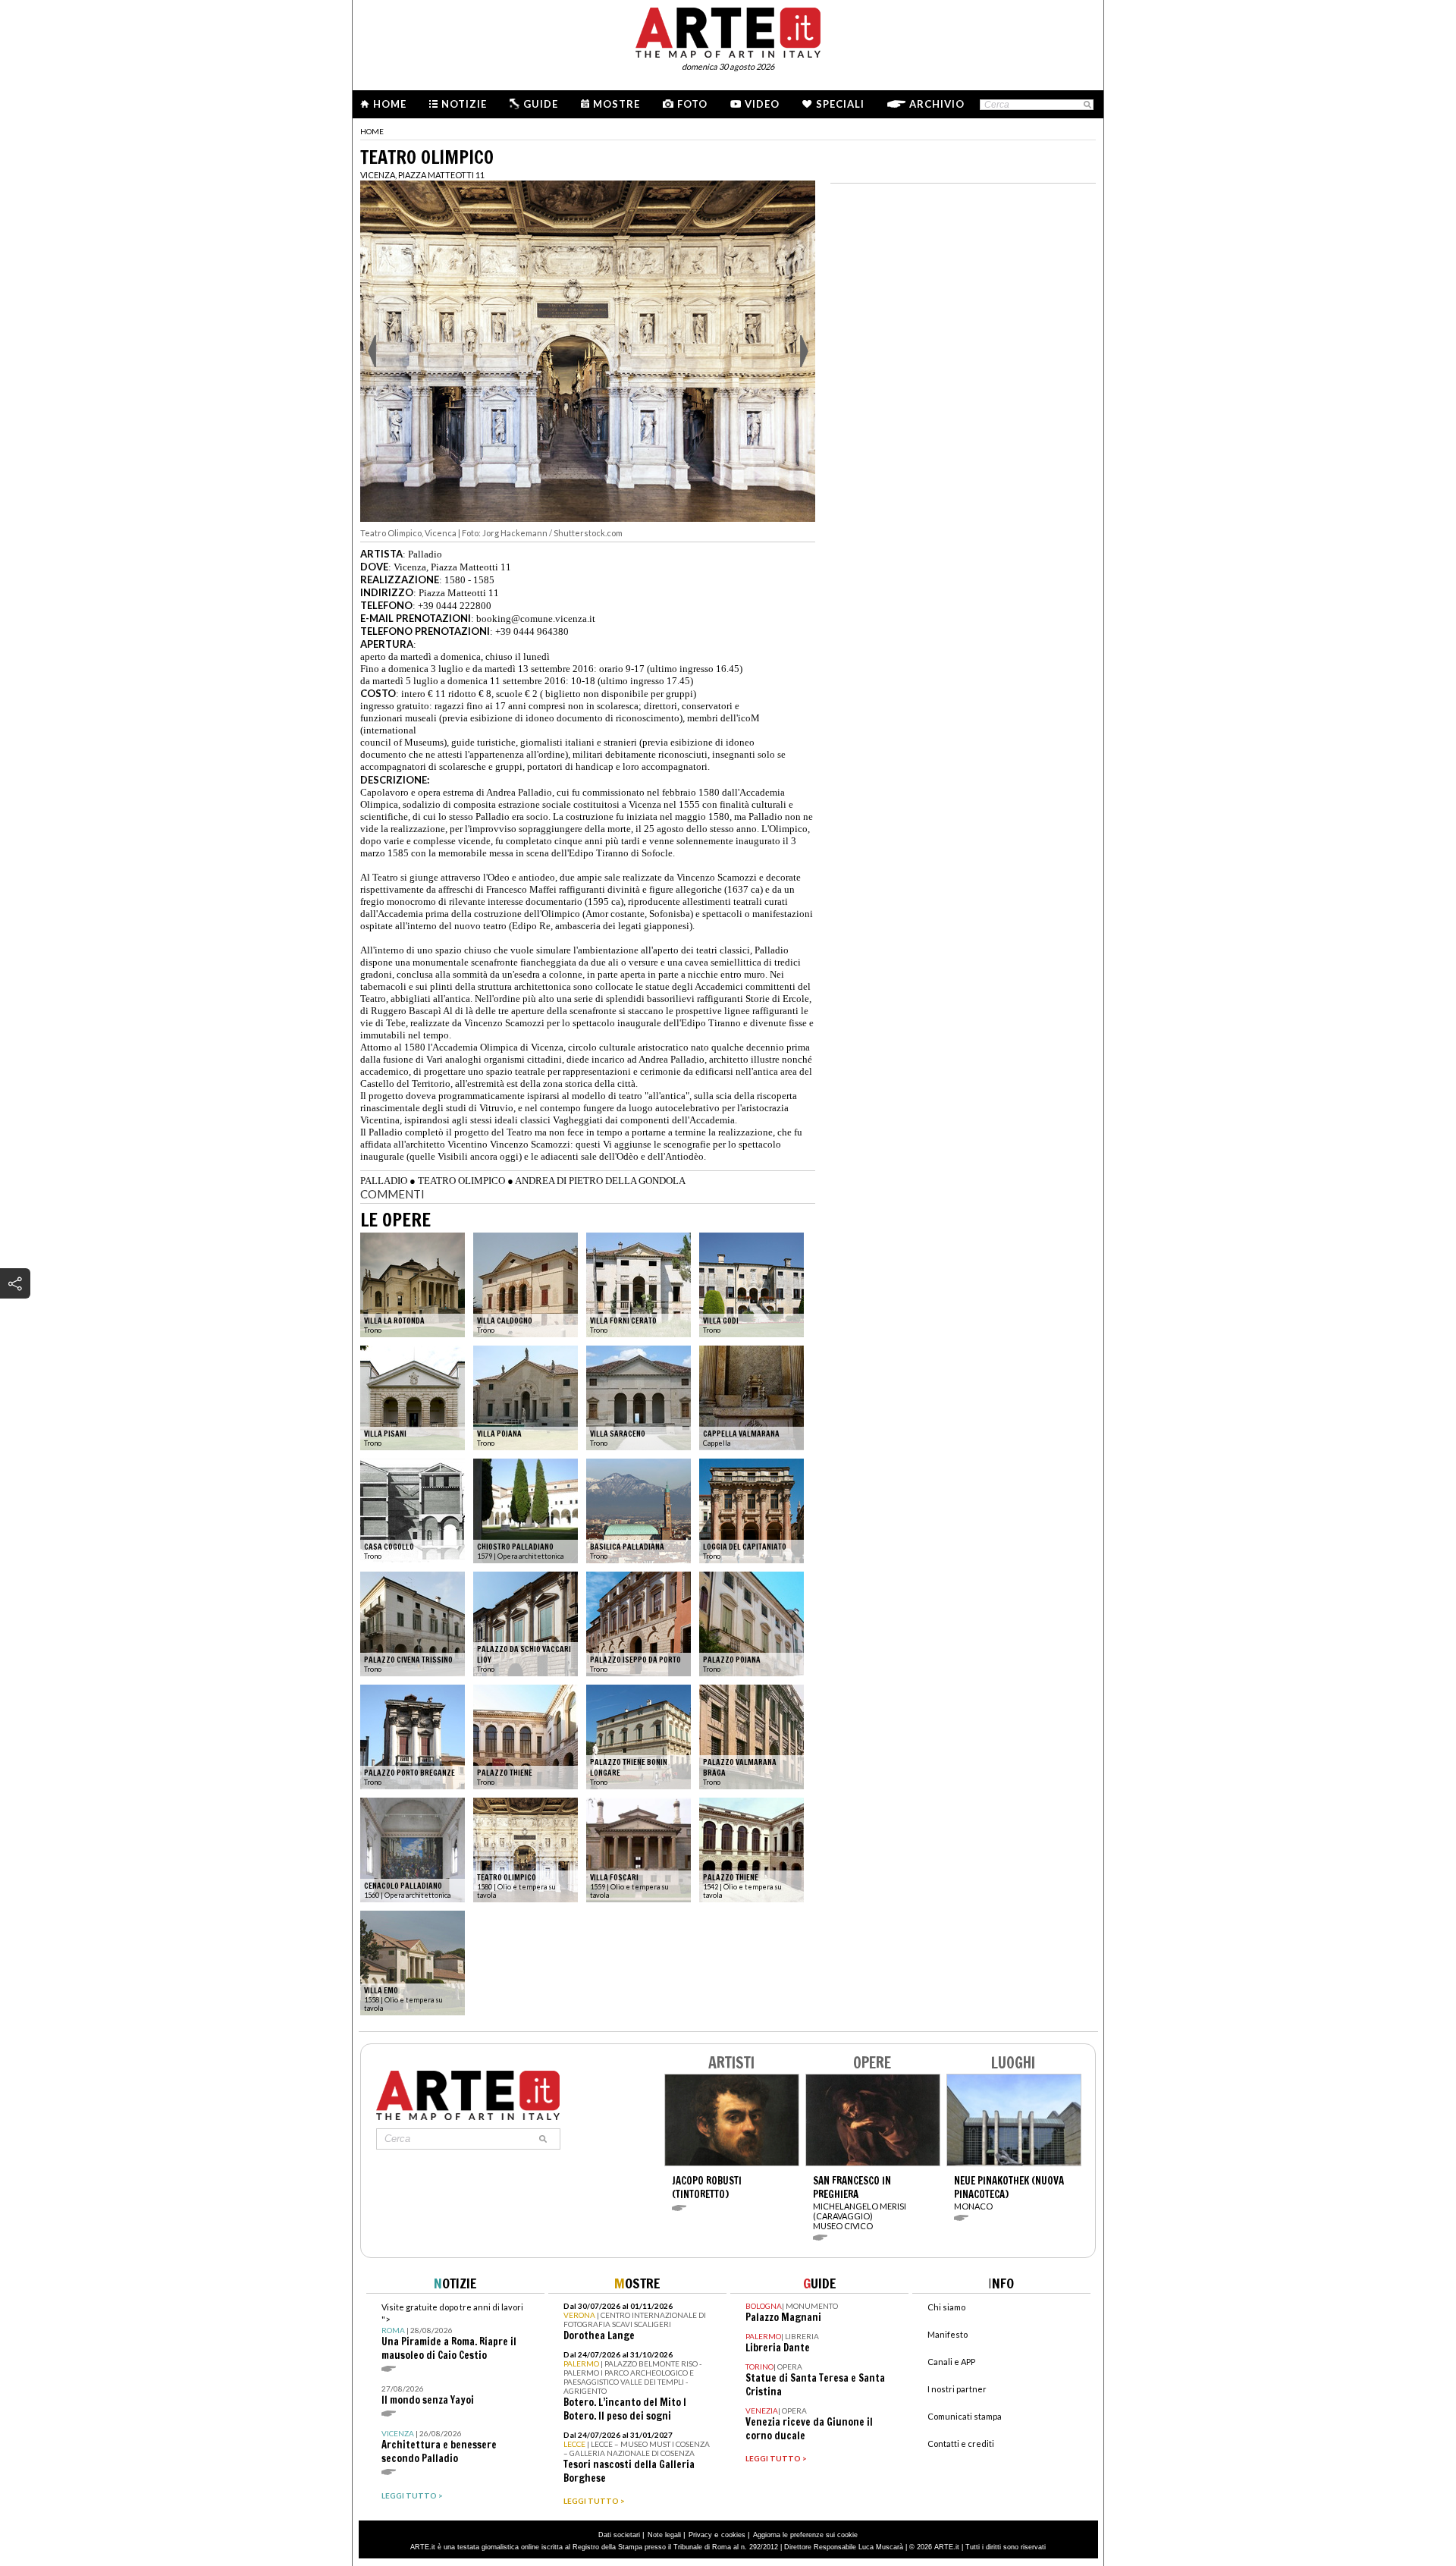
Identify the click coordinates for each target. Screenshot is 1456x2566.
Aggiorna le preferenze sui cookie (805, 2535)
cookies (733, 2535)
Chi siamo (946, 2307)
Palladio (425, 554)
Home (390, 104)
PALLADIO (384, 1181)
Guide (541, 104)
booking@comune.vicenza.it (536, 619)
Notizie (464, 104)
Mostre (617, 104)
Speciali (840, 104)
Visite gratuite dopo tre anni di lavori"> (452, 2332)
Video (762, 104)
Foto (692, 104)
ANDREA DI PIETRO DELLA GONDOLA (600, 1181)
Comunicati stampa (965, 2416)
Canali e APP (951, 2362)
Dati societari (619, 2535)
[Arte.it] (728, 30)
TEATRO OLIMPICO (461, 1181)
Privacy (700, 2535)
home (372, 131)
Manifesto (948, 2334)
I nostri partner (957, 2389)
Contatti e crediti (961, 2444)
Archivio (937, 104)
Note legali (664, 2535)
